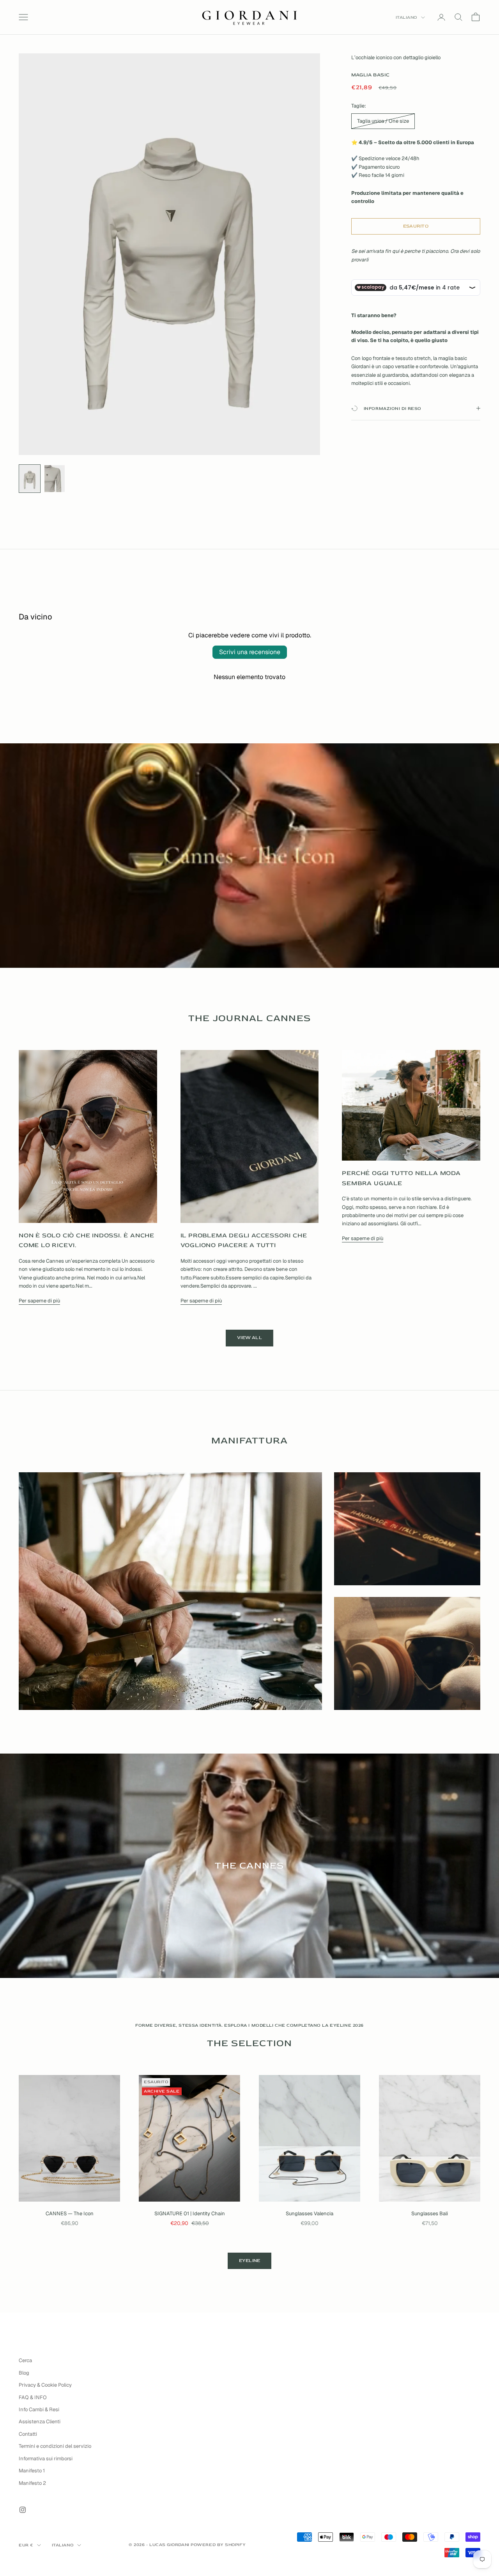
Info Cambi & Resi (39, 2409)
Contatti (28, 2434)
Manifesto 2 (32, 2483)
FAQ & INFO (33, 2397)
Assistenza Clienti (40, 2422)
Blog (24, 2373)
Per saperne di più (39, 1301)
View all (249, 1338)
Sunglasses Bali (430, 2213)
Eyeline (250, 2261)
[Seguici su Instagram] (23, 2510)
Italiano (406, 17)
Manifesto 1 (32, 2471)
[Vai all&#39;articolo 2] (55, 479)
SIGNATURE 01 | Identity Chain (190, 2213)
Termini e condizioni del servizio (55, 2446)
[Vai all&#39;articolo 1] (30, 479)
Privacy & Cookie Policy (45, 2385)
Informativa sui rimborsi (46, 2459)
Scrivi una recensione (250, 652)
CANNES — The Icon (70, 2213)
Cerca (25, 2360)
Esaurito (416, 226)
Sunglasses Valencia (310, 2213)
